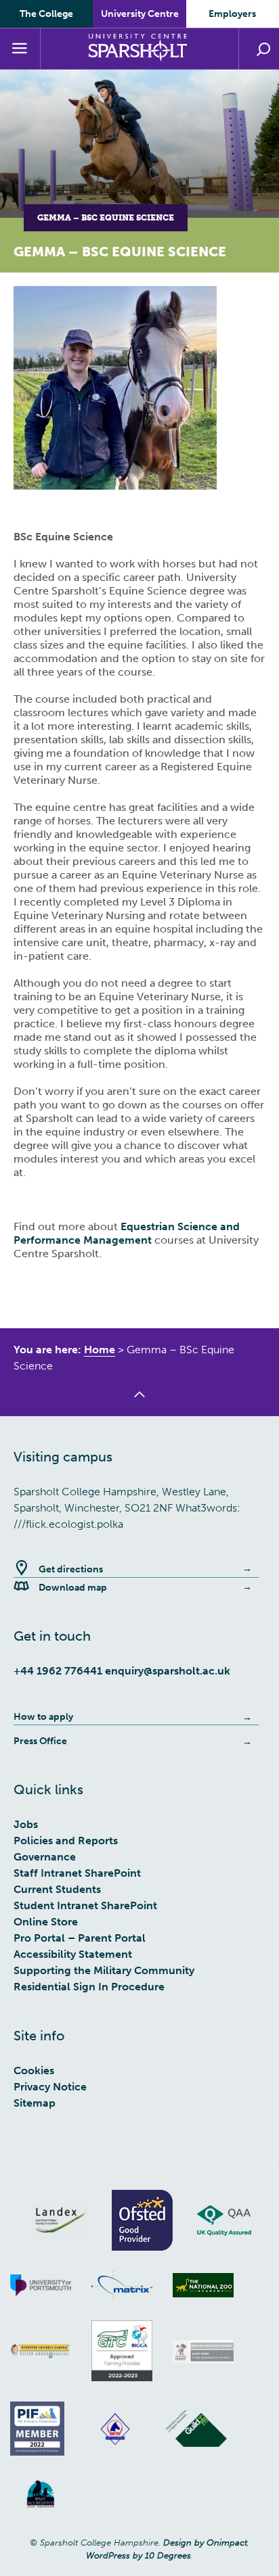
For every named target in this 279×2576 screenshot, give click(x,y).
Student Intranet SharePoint (85, 1905)
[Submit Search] (263, 49)
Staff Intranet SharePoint (77, 1873)
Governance (45, 1857)
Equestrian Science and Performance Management (127, 1233)
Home (100, 1350)
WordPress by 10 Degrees (138, 2555)
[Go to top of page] (139, 1403)
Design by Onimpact (205, 2543)
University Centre (140, 14)
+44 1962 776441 (58, 1671)
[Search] (259, 49)
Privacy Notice (50, 2087)
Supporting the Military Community (104, 1970)
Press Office (40, 1741)
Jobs (26, 1824)
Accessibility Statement (73, 1954)
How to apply (43, 1717)
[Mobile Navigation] (20, 49)
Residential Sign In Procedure (89, 1987)
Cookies (34, 2070)
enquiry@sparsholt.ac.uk (168, 1671)
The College (46, 14)
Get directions (71, 1569)
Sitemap (35, 2103)
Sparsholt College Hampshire (139, 48)
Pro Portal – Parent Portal (80, 1938)
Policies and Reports (66, 1841)
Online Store (46, 1922)
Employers (232, 14)
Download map (73, 1588)
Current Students (57, 1889)
